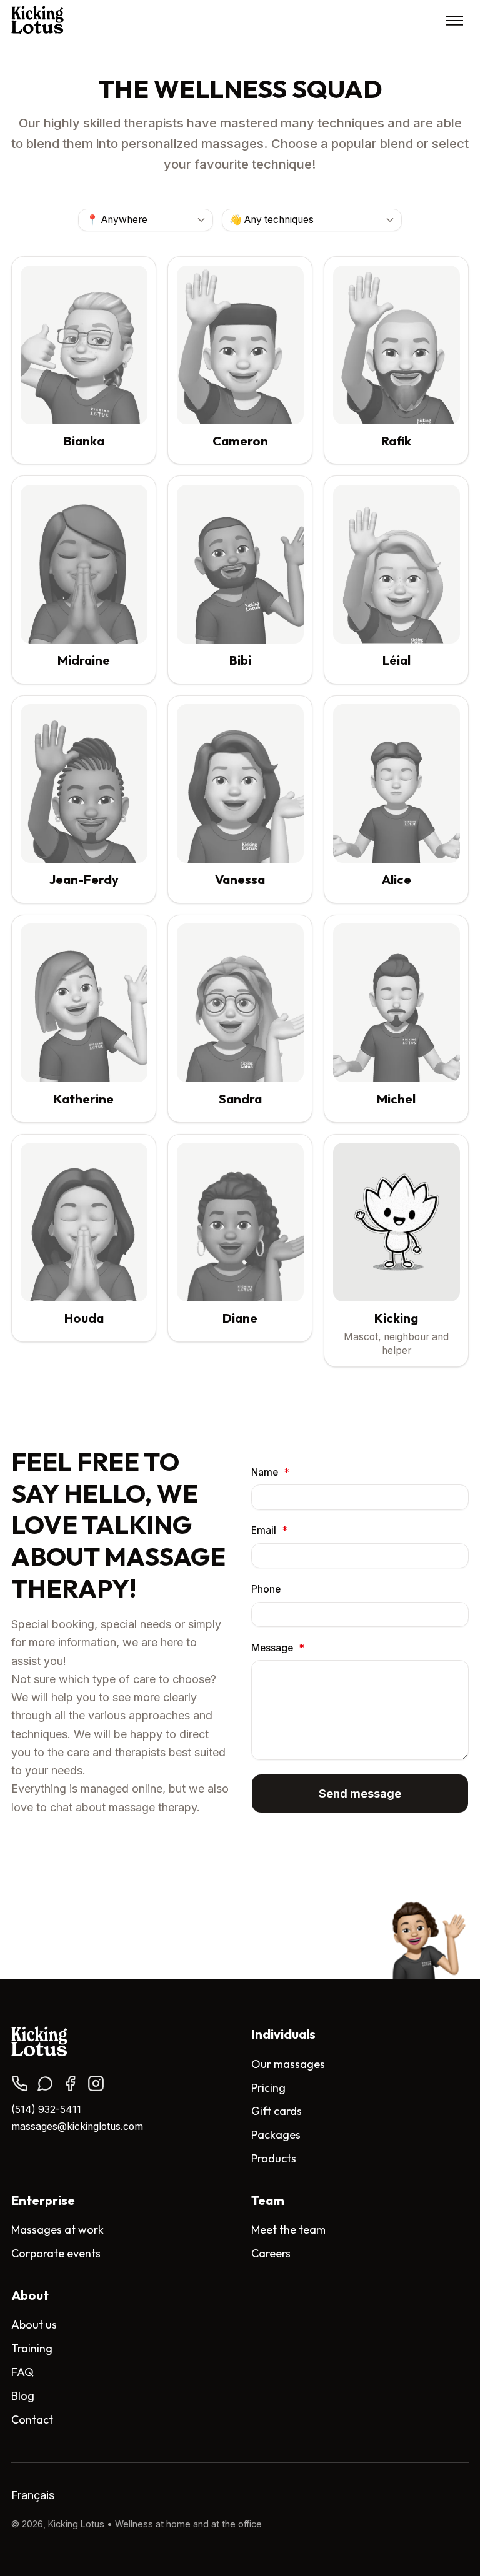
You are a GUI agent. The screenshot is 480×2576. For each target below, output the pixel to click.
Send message (360, 1794)
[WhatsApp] (45, 2083)
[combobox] (146, 220)
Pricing (268, 2088)
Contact (32, 2419)
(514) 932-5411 (46, 2110)
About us (34, 2325)
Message (278, 1648)
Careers (271, 2253)
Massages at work (57, 2230)
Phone (266, 1589)
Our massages (288, 2064)
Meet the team (288, 2230)
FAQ (22, 2372)
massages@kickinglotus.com (77, 2126)
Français (33, 2495)
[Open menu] (455, 20)
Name (270, 1472)
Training (32, 2348)
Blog (23, 2396)
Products (274, 2158)
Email (269, 1531)
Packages (276, 2135)
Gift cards (277, 2111)
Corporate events (56, 2253)
